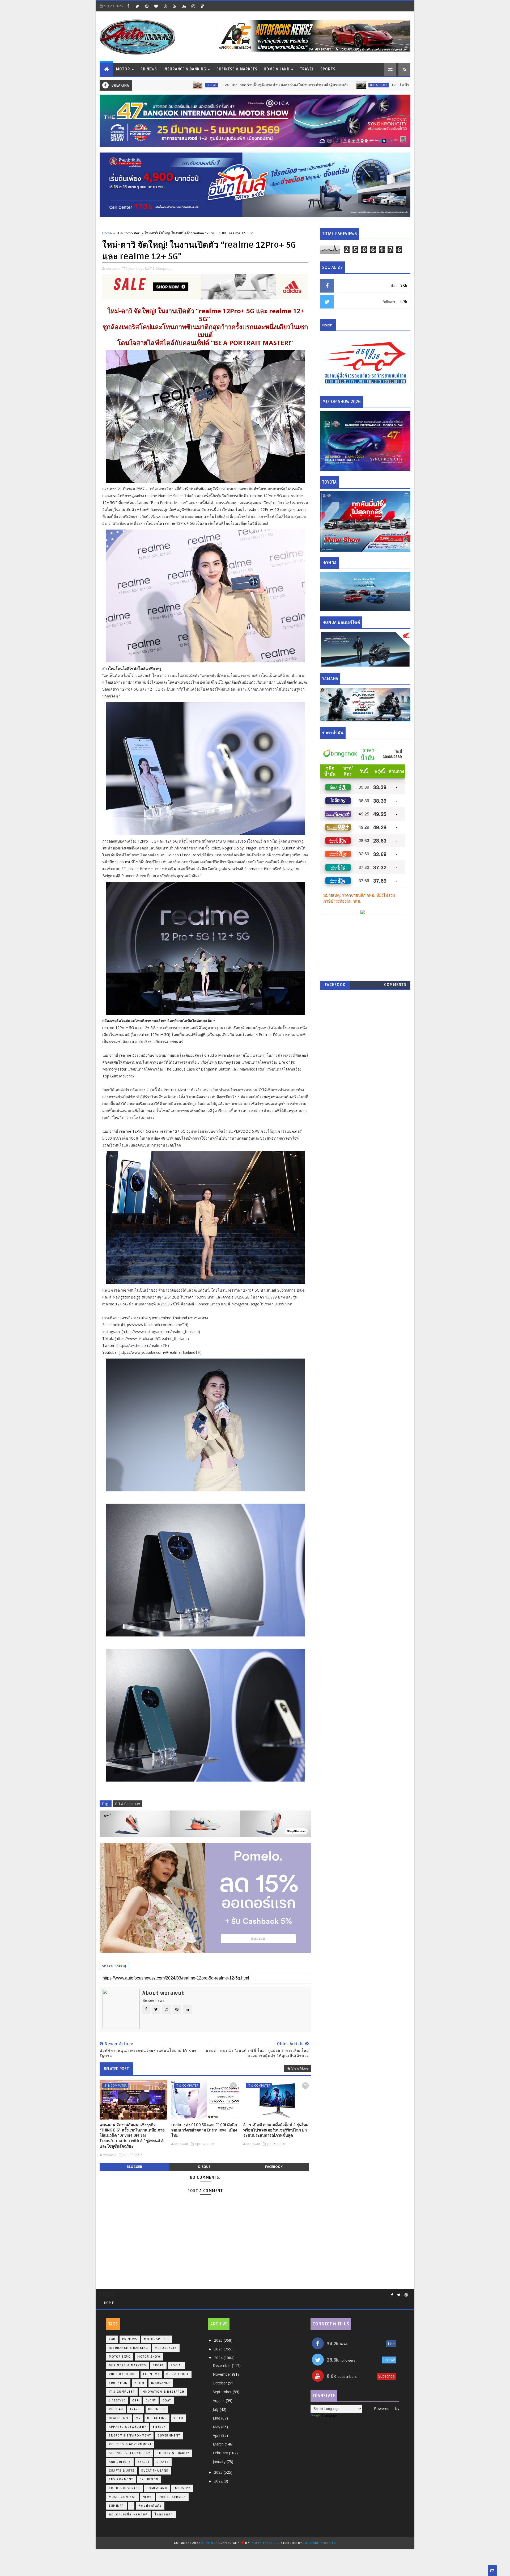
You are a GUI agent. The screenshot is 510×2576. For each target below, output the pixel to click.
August (219, 2401)
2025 (219, 2349)
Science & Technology (129, 2453)
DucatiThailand (155, 2471)
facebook (274, 2167)
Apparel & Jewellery (128, 2427)
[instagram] (193, 6)
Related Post (116, 2069)
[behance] (184, 6)
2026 (219, 2340)
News (147, 2497)
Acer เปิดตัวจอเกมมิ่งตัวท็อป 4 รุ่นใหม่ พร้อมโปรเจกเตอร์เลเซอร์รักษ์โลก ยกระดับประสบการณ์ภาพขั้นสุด (276, 2130)
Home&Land (157, 2488)
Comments (395, 985)
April (217, 2435)
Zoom (139, 2383)
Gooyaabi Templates (319, 2543)
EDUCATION (118, 2383)
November (222, 2374)
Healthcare (119, 2418)
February (221, 2453)
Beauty (144, 2462)
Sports (328, 69)
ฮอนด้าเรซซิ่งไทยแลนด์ (128, 2514)
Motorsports (157, 2339)
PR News (149, 69)
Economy (152, 2374)
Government (169, 2436)
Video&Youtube (123, 2374)
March (219, 2444)
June (217, 2418)
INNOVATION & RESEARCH (163, 2392)
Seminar (116, 2506)
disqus (204, 2167)
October (220, 2383)
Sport (158, 2365)
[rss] (175, 6)
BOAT (167, 2401)
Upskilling (157, 2418)
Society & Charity (173, 2453)
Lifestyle (117, 2401)
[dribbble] (165, 6)
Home (107, 233)
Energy (160, 2427)
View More (300, 2068)
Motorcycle (166, 2348)
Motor (123, 69)
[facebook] (128, 6)
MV (138, 2418)
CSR (136, 2401)
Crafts (163, 2462)
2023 (219, 2472)
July (216, 2409)
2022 (219, 2481)
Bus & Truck (275, 85)
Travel (307, 69)
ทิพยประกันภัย (150, 2506)
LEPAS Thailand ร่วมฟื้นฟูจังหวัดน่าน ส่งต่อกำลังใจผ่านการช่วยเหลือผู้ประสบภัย (180, 85)
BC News (209, 2543)
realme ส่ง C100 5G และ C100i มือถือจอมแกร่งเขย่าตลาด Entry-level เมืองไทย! (204, 2130)
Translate (329, 2415)
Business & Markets (237, 69)
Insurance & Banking (185, 69)
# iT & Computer (127, 1804)
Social (177, 2365)
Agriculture (120, 2462)
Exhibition (149, 2479)
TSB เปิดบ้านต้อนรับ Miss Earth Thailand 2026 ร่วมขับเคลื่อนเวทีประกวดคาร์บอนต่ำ (355, 85)
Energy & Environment (130, 2436)
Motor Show (149, 2357)
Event (151, 2401)
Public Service (172, 2497)
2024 (219, 2358)
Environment (121, 2479)
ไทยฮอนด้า (164, 2514)
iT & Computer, (161, 268)
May (217, 2427)
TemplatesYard (262, 2543)
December (222, 2365)
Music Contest (122, 2497)
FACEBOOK (335, 985)
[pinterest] (147, 6)
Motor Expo (120, 2357)
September (223, 2392)
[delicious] (202, 6)
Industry (182, 2488)
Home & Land (277, 69)
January (220, 2462)
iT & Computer (128, 233)
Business (157, 2409)
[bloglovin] (156, 6)
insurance (161, 2383)
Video (178, 2418)
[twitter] (137, 6)
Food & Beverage (124, 2488)
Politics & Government (130, 2444)
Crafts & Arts (122, 2471)
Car (112, 2339)
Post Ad (116, 2409)
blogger (134, 2167)
